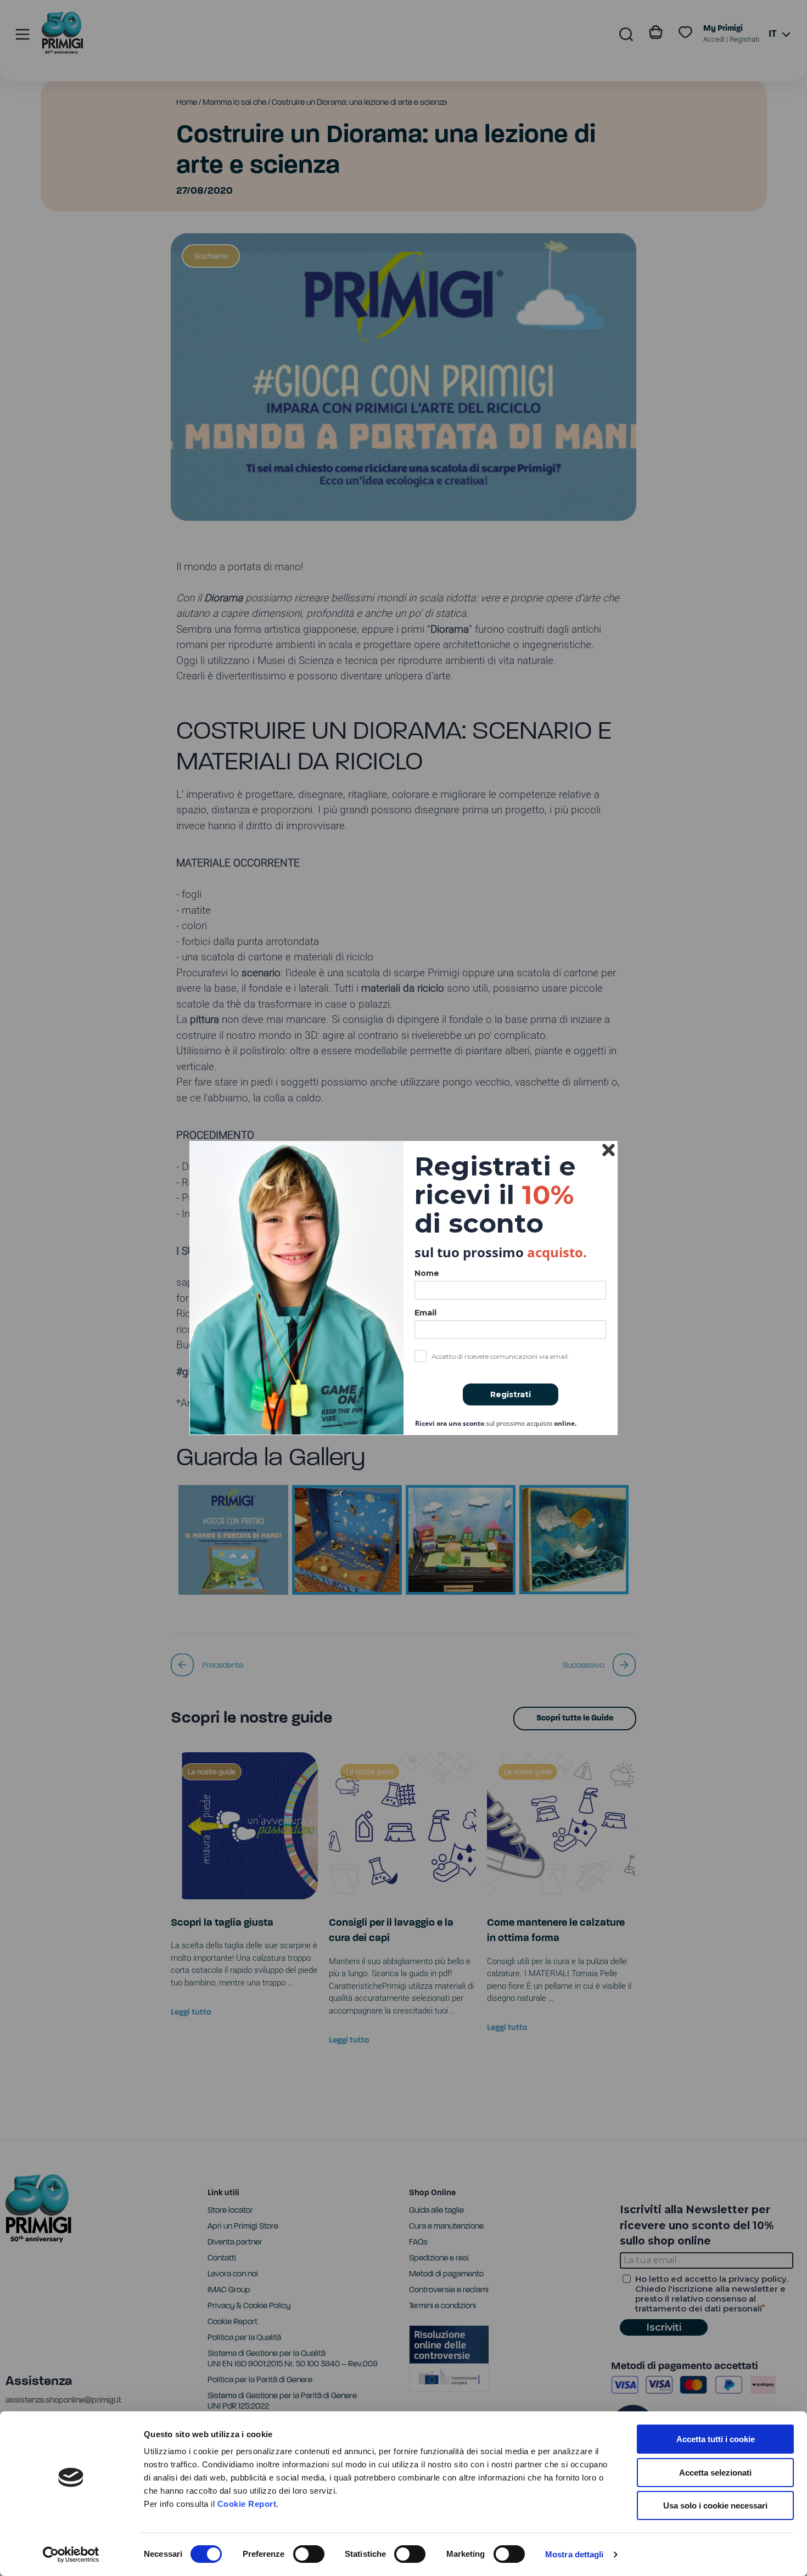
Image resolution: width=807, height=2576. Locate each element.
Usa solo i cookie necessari (715, 2505)
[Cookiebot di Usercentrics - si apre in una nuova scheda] (71, 2555)
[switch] (309, 2554)
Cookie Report (247, 2504)
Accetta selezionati (715, 2473)
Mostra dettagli (575, 2554)
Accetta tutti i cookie (716, 2439)
